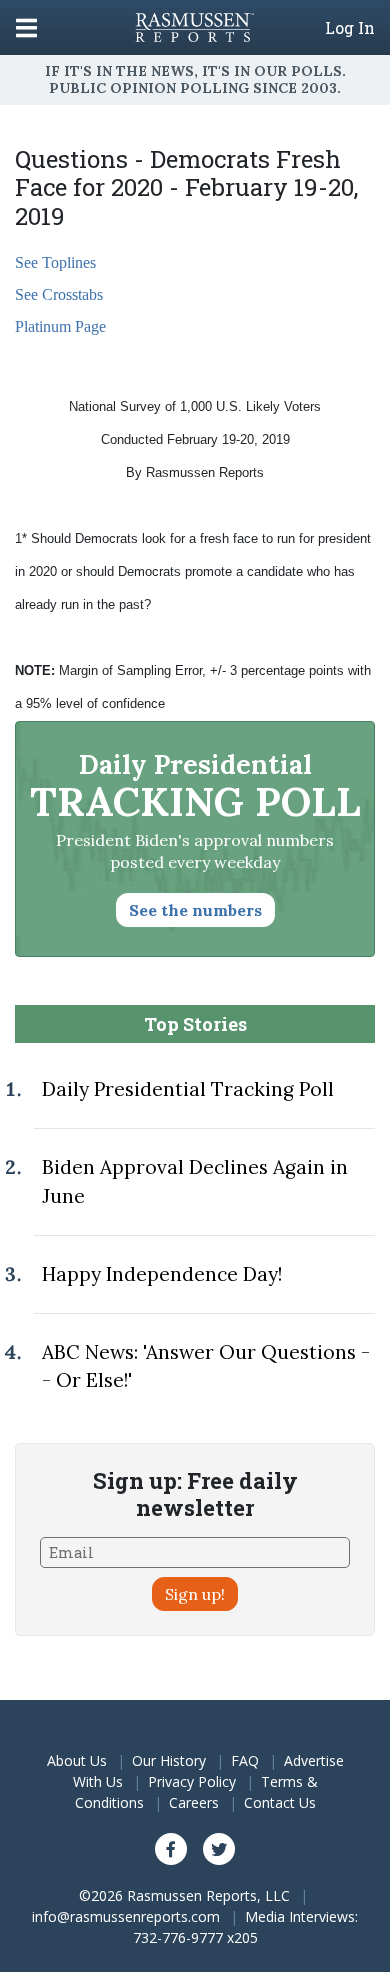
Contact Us (280, 1802)
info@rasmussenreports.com (126, 1916)
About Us (77, 1760)
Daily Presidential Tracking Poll (188, 1089)
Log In (350, 28)
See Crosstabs (59, 294)
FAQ (245, 1760)
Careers (194, 1802)
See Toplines (55, 262)
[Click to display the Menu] (26, 27)
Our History (169, 1760)
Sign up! (195, 1594)
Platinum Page (60, 326)
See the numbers (195, 910)
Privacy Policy (192, 1781)
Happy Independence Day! (162, 1274)
